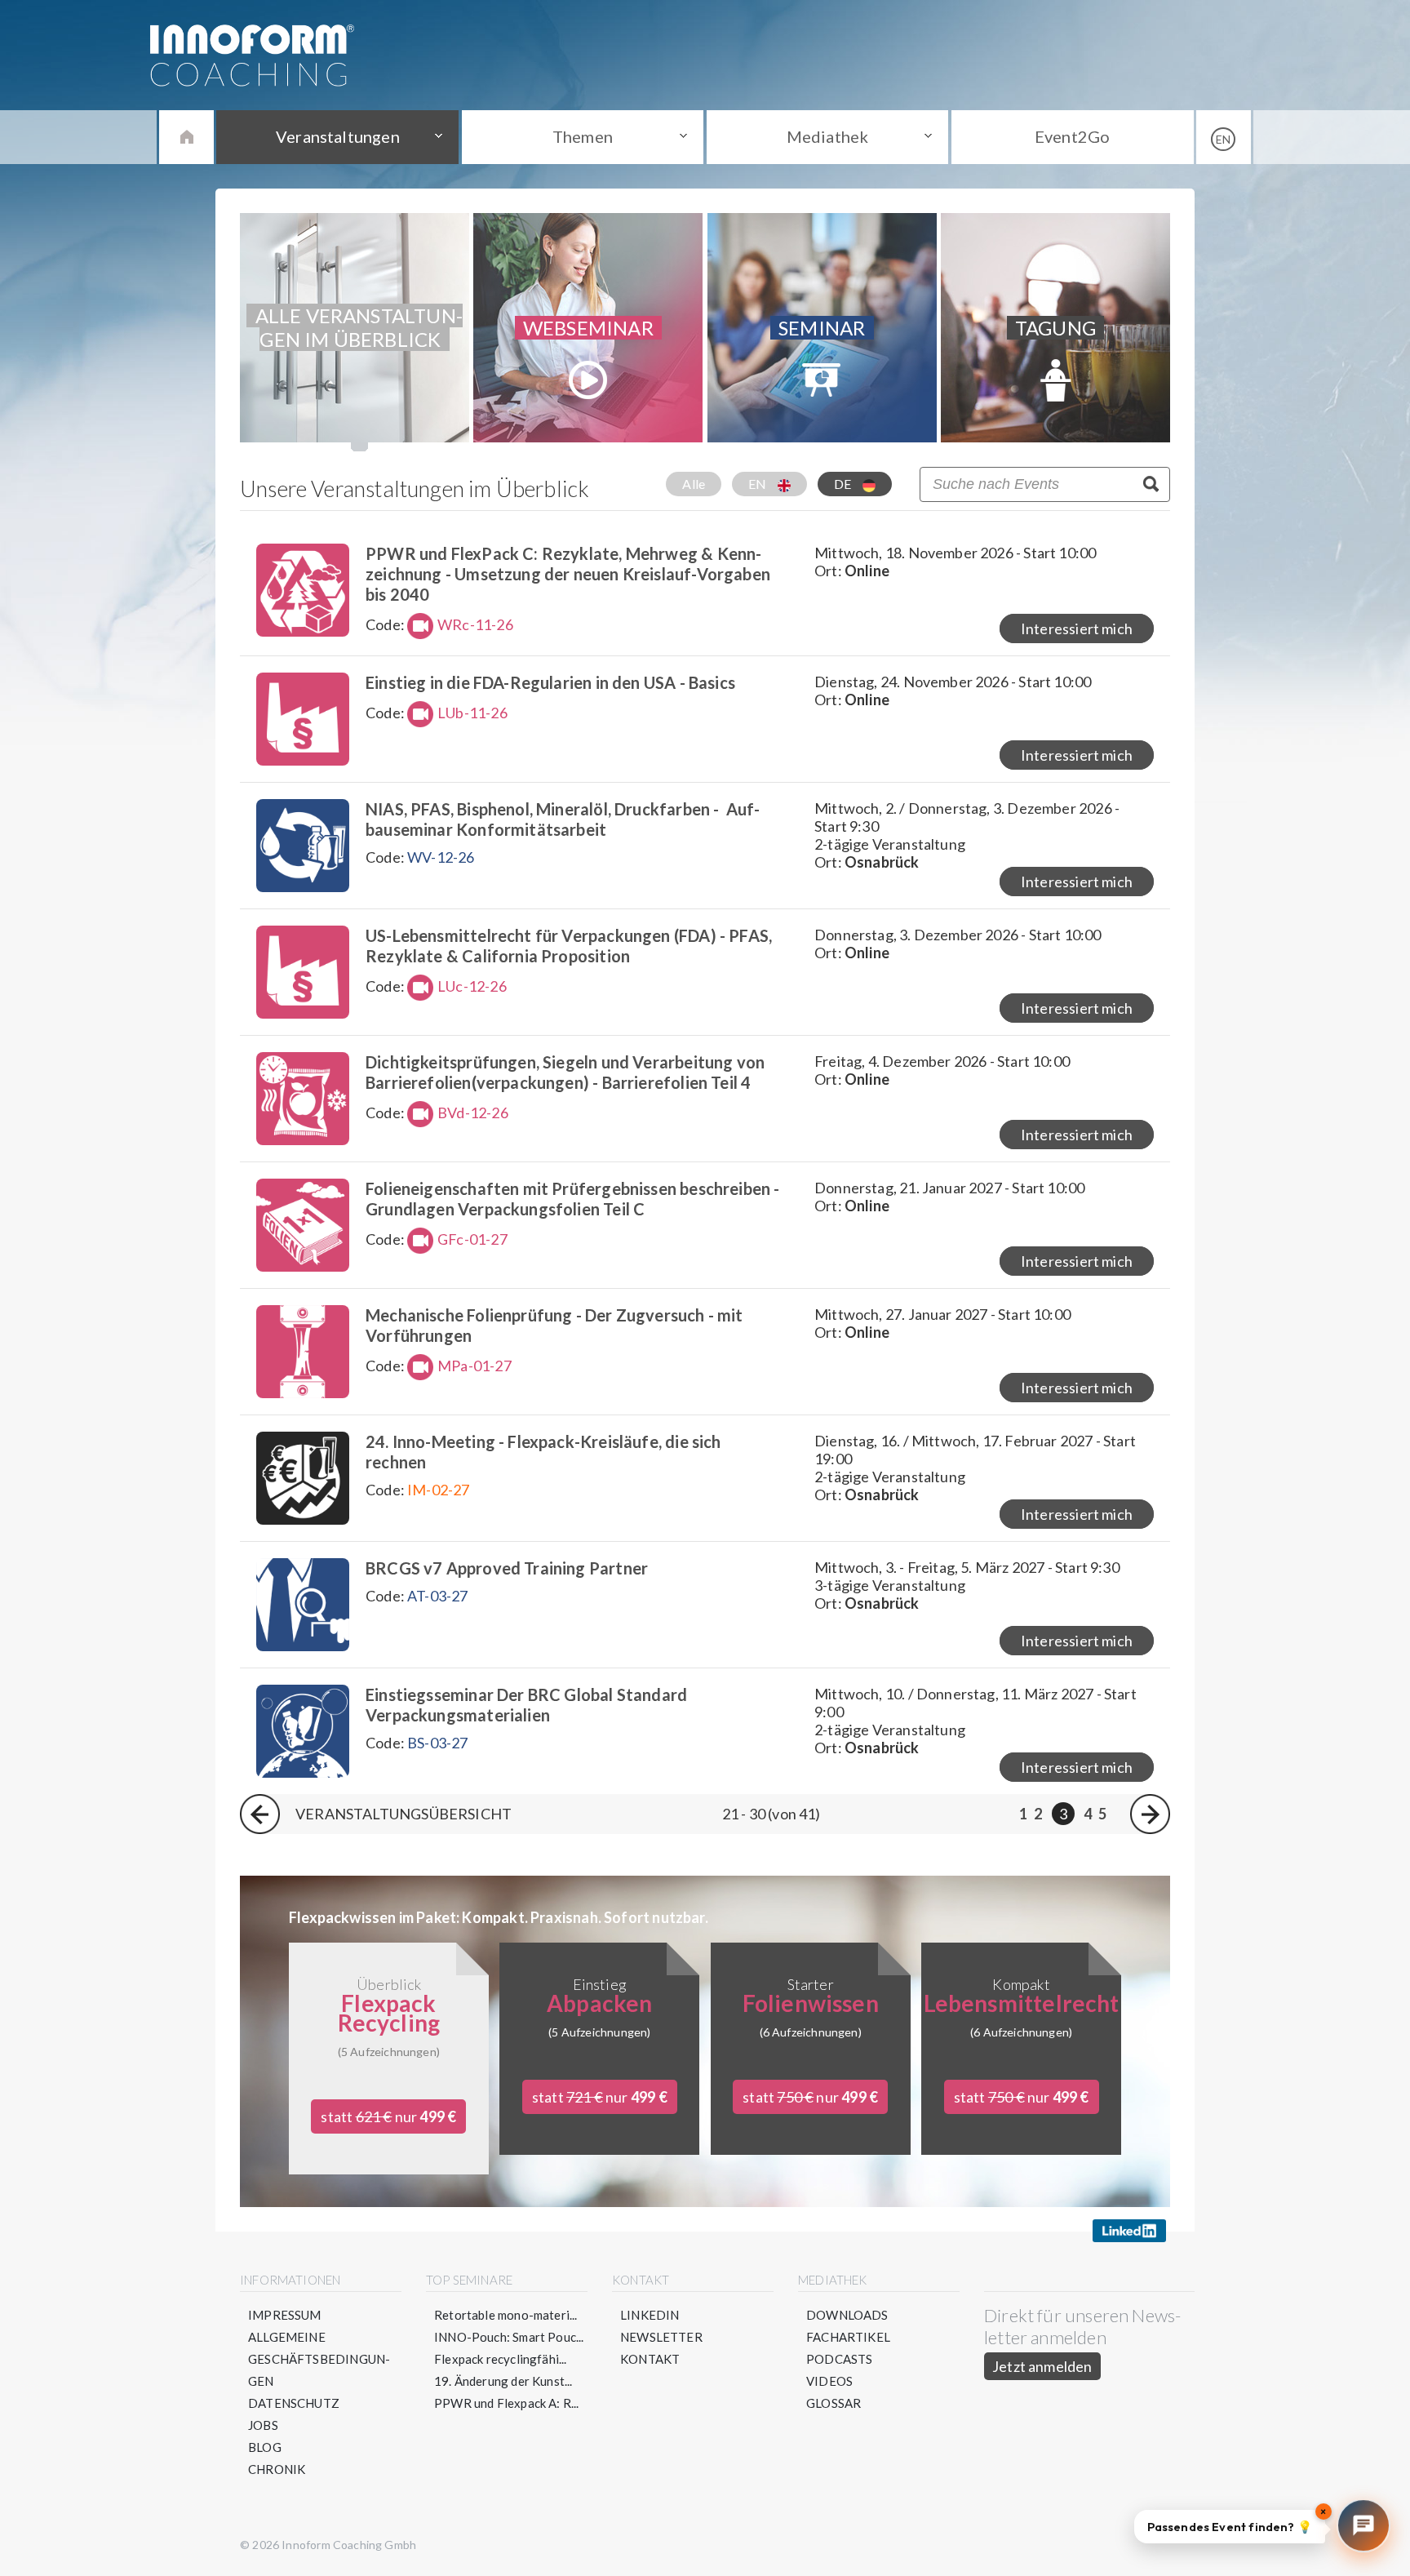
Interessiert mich (1077, 628)
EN (759, 484)
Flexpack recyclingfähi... (501, 2359)
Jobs (263, 2425)
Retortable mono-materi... (506, 2315)
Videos (829, 2381)
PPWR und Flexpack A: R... (507, 2403)
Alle (694, 484)
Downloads (847, 2315)
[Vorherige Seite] (260, 1814)
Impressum (285, 2315)
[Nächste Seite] (1150, 1814)
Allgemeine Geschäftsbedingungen (319, 2359)
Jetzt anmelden (1042, 2366)
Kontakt (650, 2359)
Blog (265, 2447)
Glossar (834, 2403)
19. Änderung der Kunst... (503, 2381)
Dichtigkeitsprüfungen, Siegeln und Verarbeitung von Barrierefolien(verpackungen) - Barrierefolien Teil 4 (565, 1072)
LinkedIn (650, 2315)
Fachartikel (848, 2337)
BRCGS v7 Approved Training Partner (507, 1568)
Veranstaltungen (338, 136)
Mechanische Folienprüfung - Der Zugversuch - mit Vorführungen (554, 1325)
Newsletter (661, 2337)
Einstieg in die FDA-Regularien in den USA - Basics (550, 682)
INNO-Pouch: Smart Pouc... (509, 2337)
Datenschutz (294, 2403)
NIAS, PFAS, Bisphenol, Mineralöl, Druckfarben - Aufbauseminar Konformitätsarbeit (563, 819)
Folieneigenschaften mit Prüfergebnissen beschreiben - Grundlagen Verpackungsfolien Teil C (573, 1199)
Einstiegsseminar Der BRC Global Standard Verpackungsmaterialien (526, 1705)
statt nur (388, 2116)
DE (844, 484)
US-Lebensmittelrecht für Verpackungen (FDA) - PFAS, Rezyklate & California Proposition (569, 946)
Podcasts (839, 2359)
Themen (583, 136)
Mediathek (828, 136)
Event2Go (1072, 136)
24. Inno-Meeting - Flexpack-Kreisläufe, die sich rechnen (543, 1452)
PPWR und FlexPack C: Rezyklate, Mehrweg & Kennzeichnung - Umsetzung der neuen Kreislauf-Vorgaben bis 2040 (568, 574)
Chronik (277, 2469)
